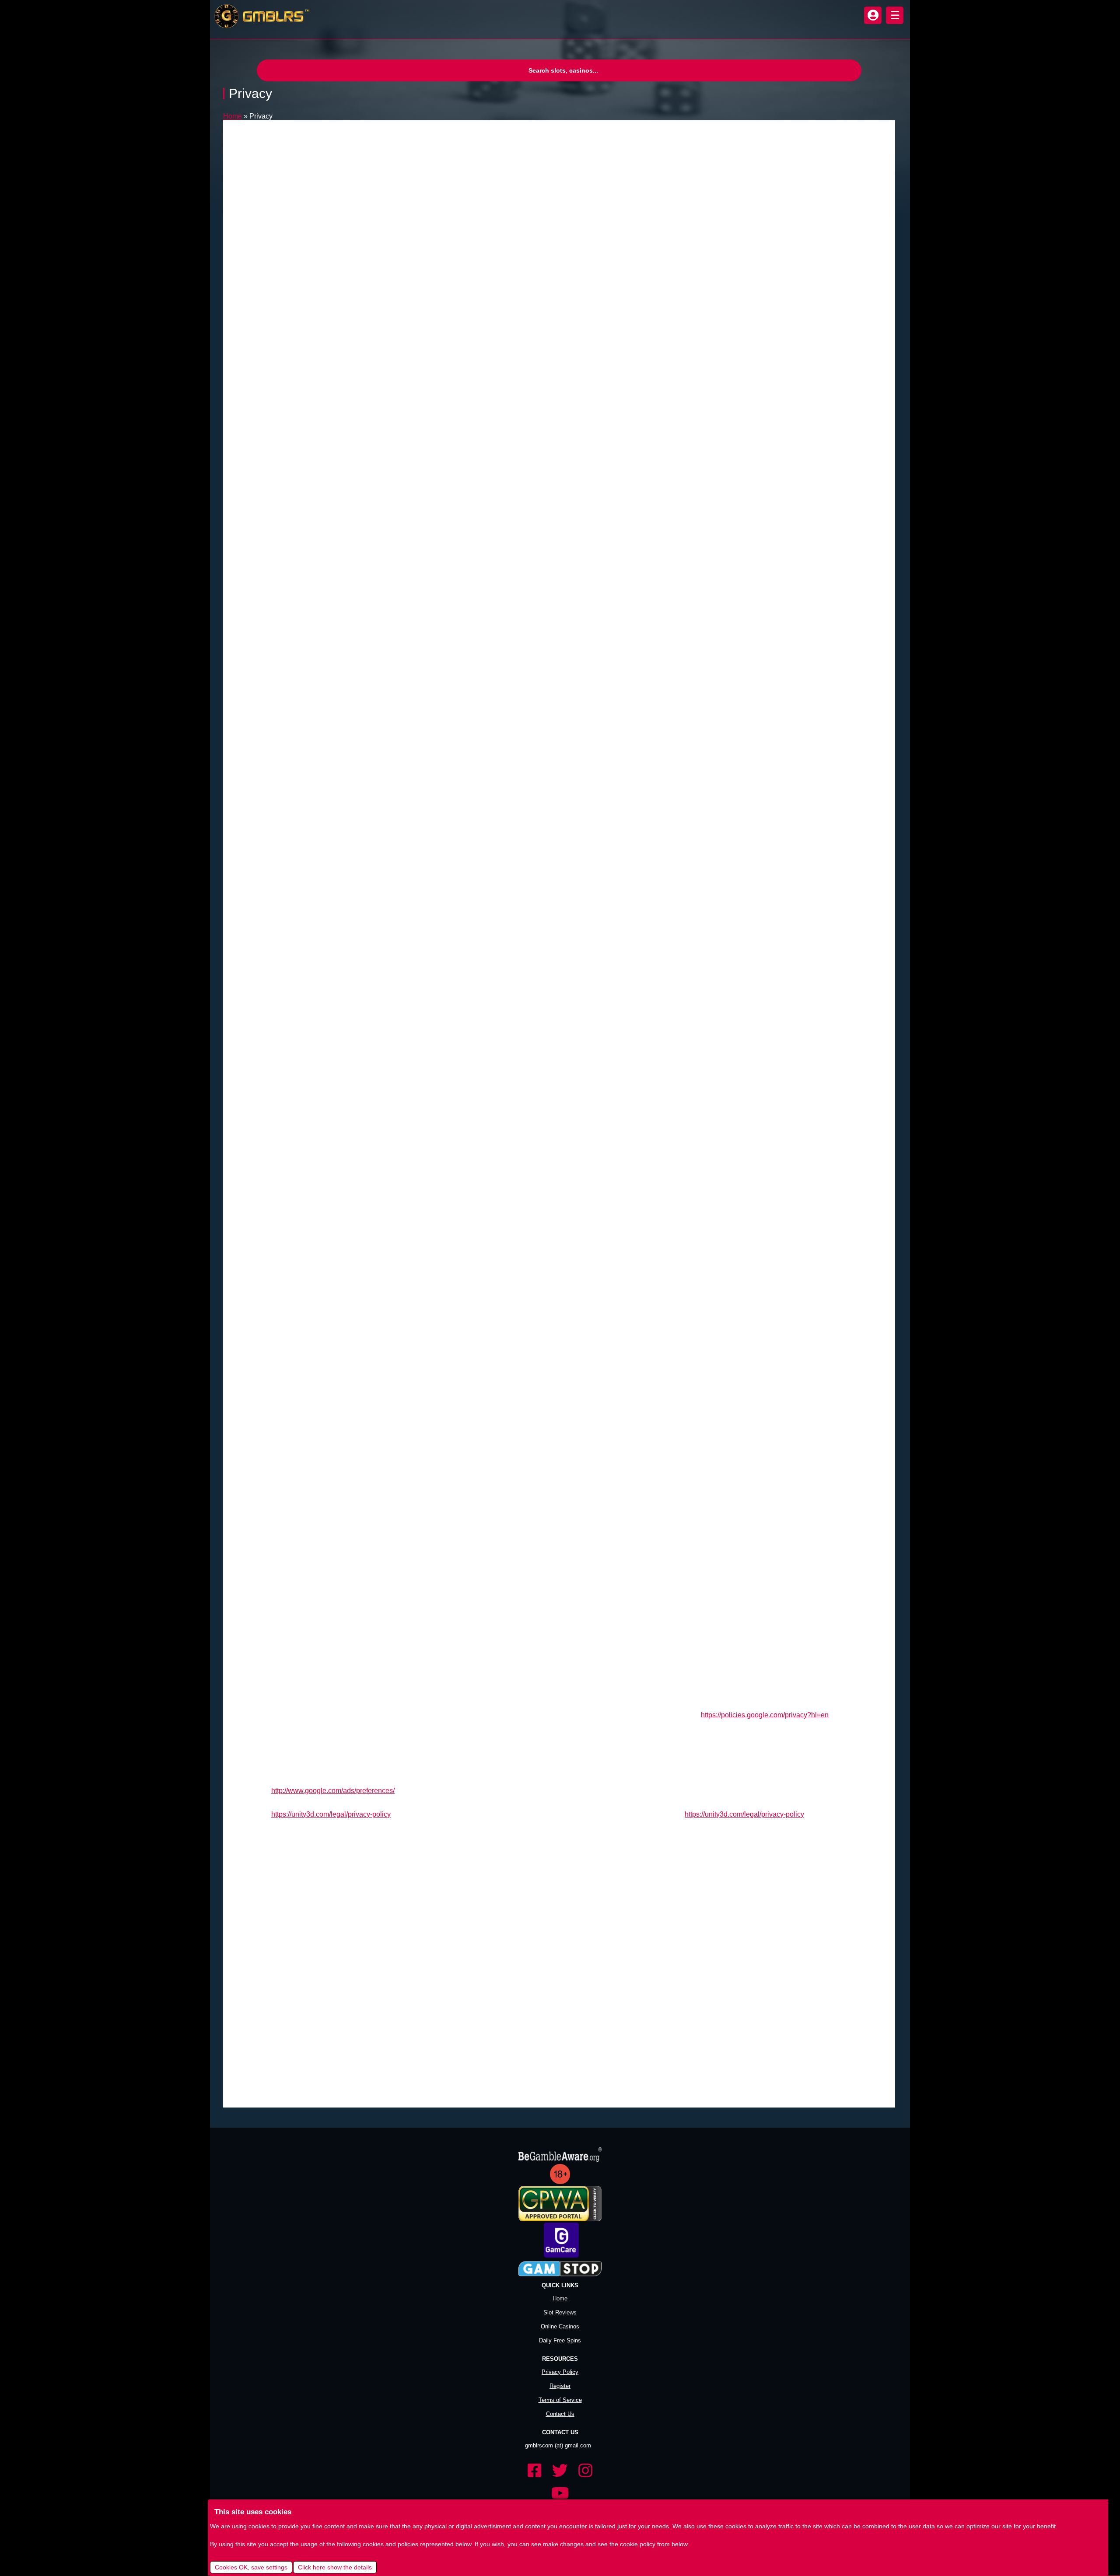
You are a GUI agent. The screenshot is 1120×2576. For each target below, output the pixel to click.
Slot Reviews (560, 2312)
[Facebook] (535, 2471)
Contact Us (560, 2414)
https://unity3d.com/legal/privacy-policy (331, 1814)
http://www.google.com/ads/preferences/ (333, 1791)
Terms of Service (560, 2400)
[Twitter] (560, 2471)
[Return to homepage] (260, 16)
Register (560, 2386)
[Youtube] (560, 2494)
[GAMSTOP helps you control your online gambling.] (560, 2269)
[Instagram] (585, 2471)
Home (233, 116)
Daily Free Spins (560, 2340)
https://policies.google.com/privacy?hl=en (765, 1715)
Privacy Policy (560, 2372)
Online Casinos (560, 2326)
